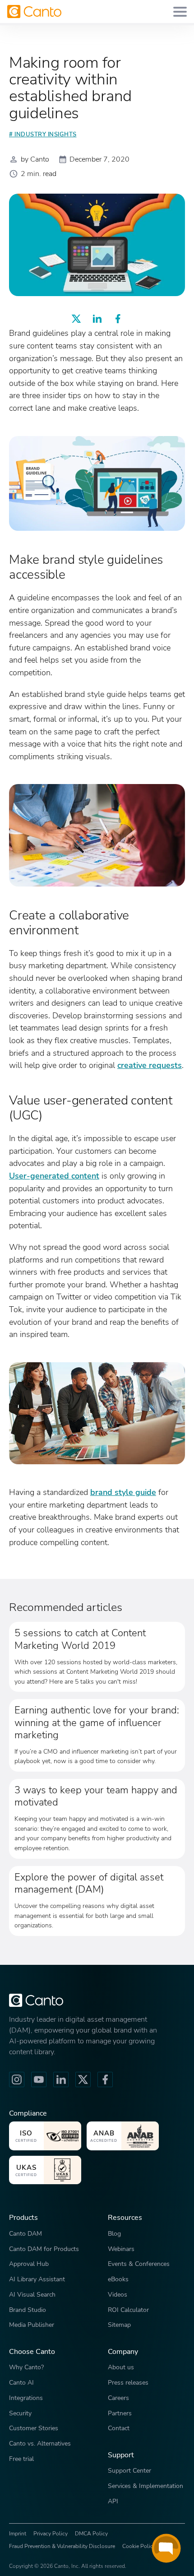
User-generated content (54, 1176)
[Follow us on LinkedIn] (61, 2079)
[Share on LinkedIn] (97, 319)
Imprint (18, 2534)
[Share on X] (76, 319)
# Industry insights (43, 135)
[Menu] (180, 12)
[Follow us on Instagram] (17, 2079)
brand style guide (123, 1492)
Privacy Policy (51, 2534)
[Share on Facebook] (118, 319)
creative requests (150, 1065)
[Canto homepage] (34, 12)
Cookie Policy (139, 2546)
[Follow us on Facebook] (105, 2079)
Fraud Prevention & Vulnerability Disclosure (62, 2546)
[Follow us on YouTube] (39, 2079)
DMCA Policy (91, 2534)
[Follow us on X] (83, 2079)
